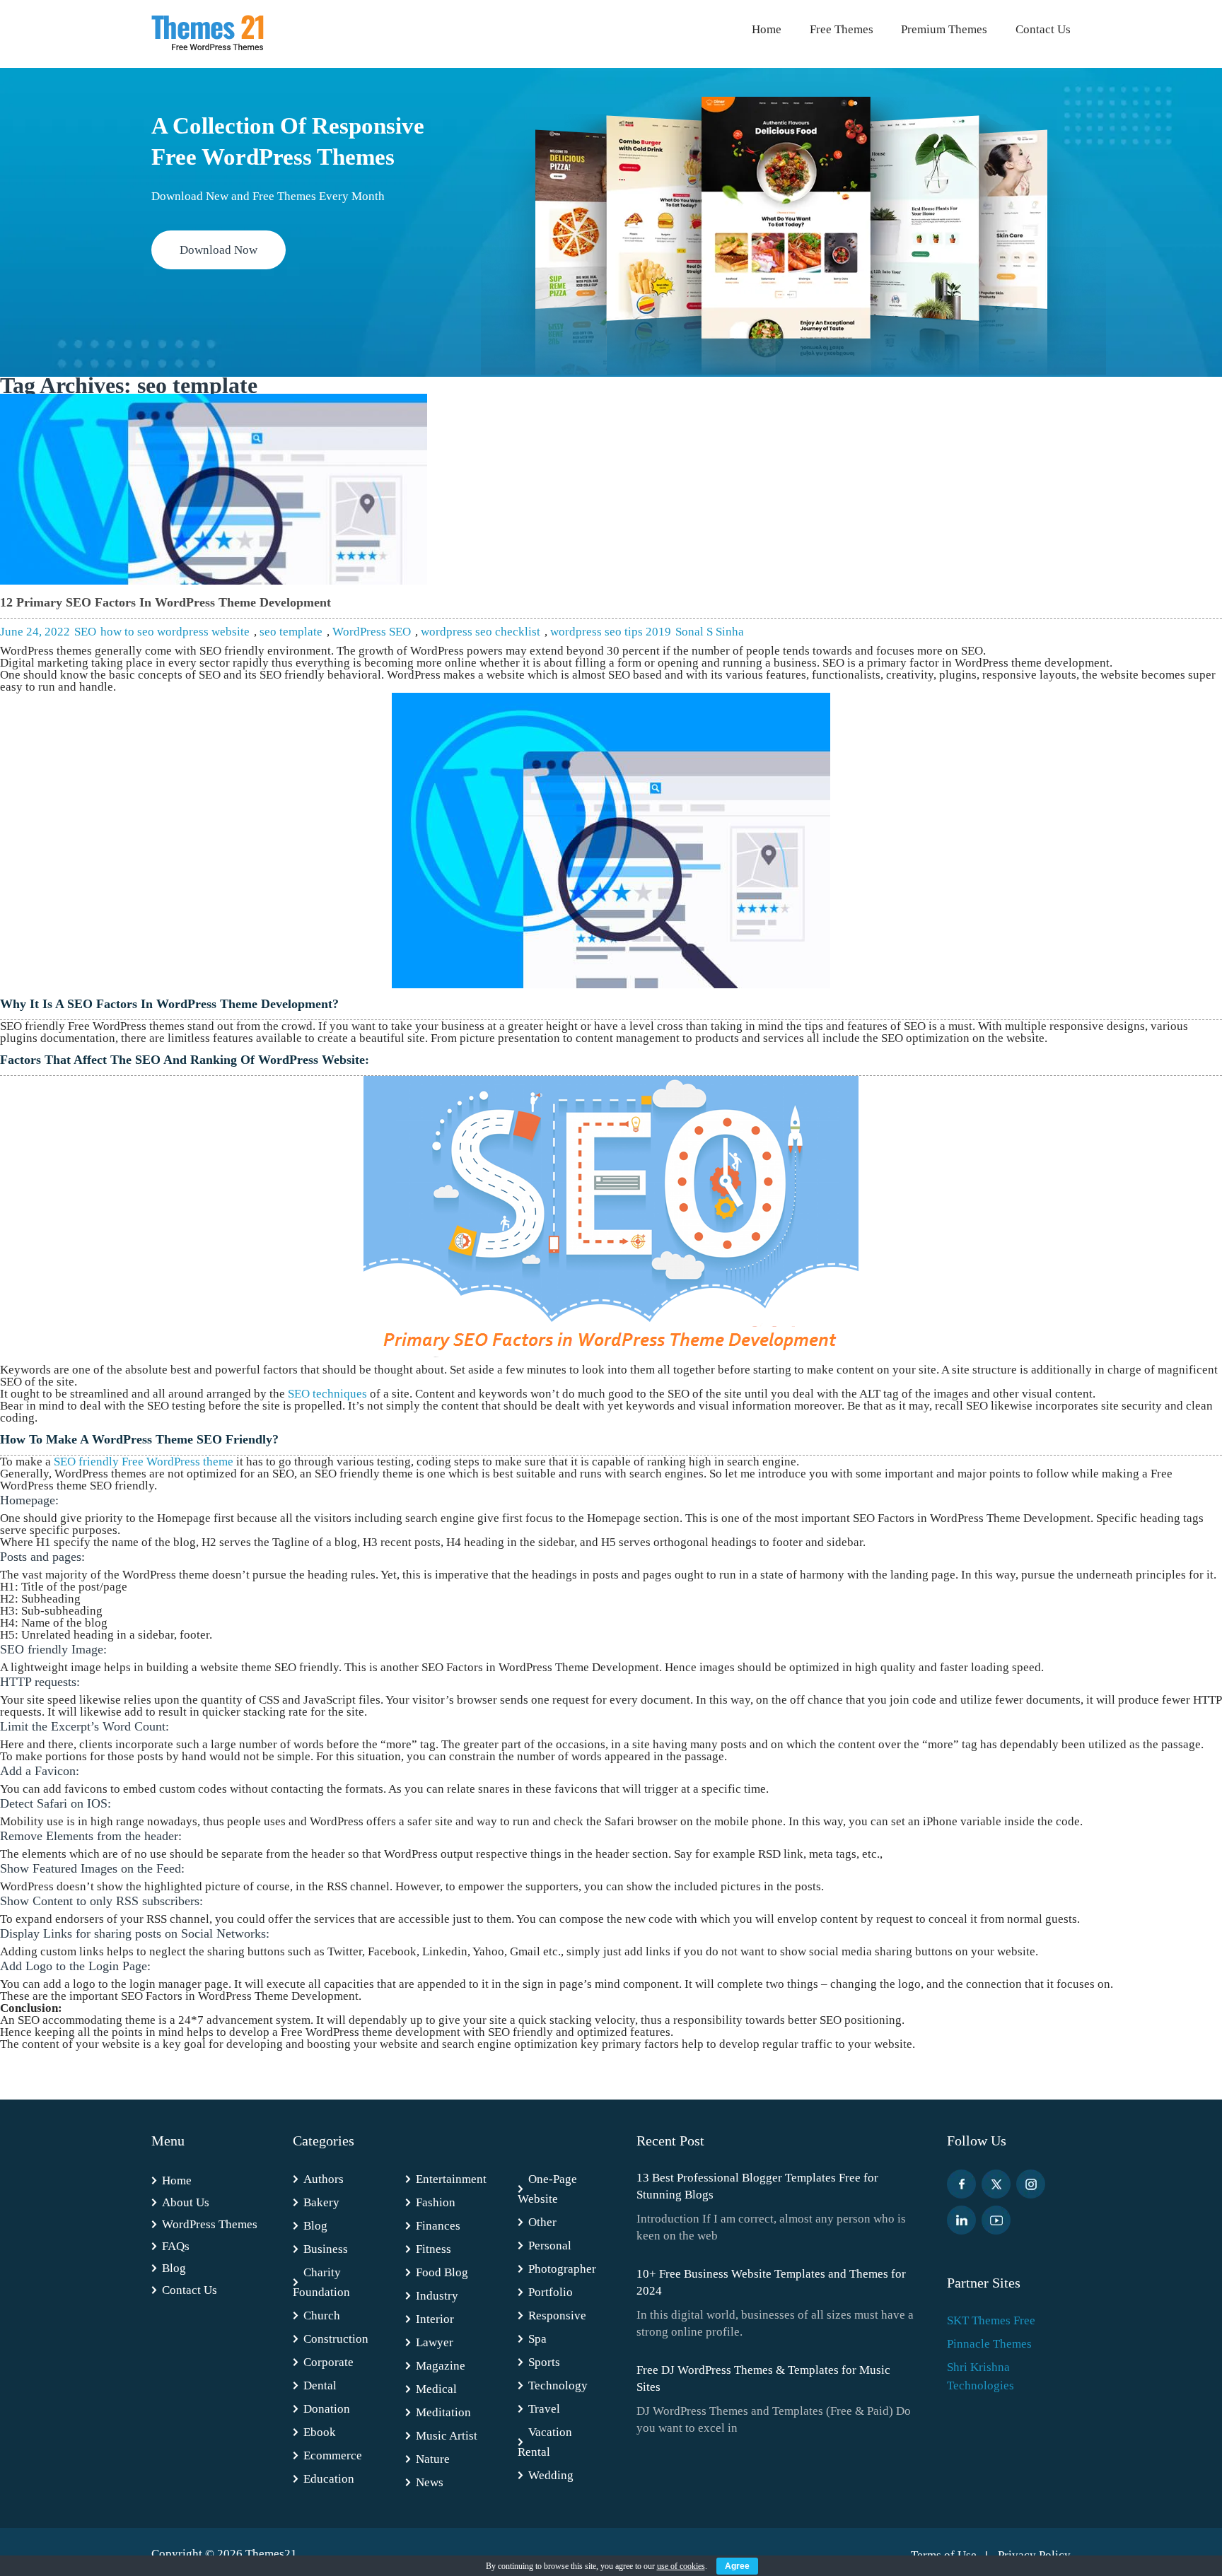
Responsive (557, 2316)
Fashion (436, 2202)
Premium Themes (944, 29)
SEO (85, 632)
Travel (544, 2409)
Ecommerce (333, 2455)
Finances (438, 2226)
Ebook (320, 2432)
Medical (436, 2389)
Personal (550, 2246)
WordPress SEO (372, 632)
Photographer (562, 2269)
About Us (186, 2202)
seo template (291, 632)
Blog (174, 2268)
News (430, 2482)
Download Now (219, 250)
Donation (327, 2409)
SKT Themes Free (991, 2320)
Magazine (441, 2366)
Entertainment (451, 2179)
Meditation (443, 2412)
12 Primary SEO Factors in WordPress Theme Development (165, 602)
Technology (558, 2385)
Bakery (321, 2202)
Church (322, 2316)
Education (329, 2479)
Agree (737, 2566)
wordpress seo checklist (481, 632)
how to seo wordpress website (175, 632)
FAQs (176, 2246)
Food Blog (442, 2272)
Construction (336, 2339)
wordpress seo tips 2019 (611, 632)
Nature (433, 2459)
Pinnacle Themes (989, 2344)
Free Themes (842, 29)
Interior (435, 2319)
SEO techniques (327, 1394)
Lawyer (435, 2342)
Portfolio (551, 2292)
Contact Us (1043, 29)
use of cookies (681, 2566)
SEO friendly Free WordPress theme (144, 1462)
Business (326, 2249)
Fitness (433, 2249)
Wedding (551, 2475)
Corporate (328, 2362)
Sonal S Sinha (710, 632)
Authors (324, 2179)
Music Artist (447, 2436)
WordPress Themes (210, 2224)
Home (767, 29)
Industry (437, 2296)
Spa (537, 2339)
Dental (320, 2385)
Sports (544, 2362)
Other (542, 2222)
